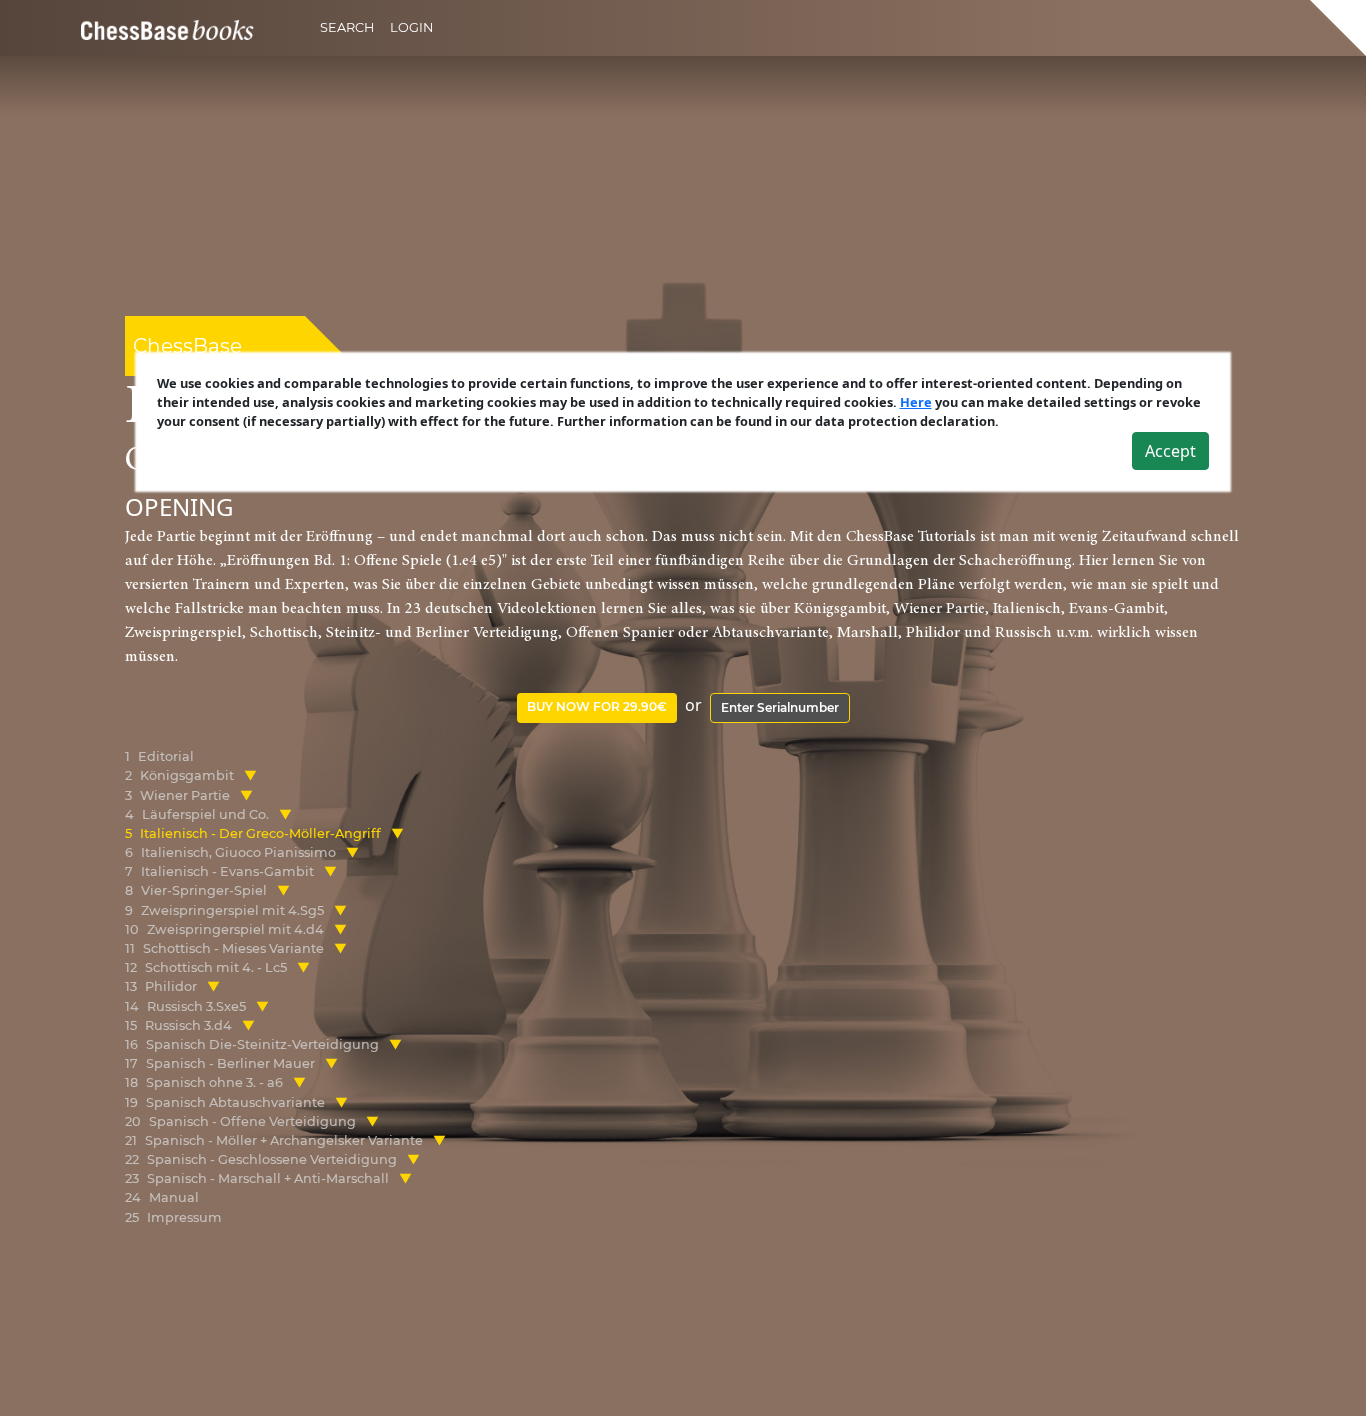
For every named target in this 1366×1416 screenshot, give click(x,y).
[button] (250, 775)
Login (411, 27)
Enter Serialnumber (780, 707)
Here (916, 402)
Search (347, 27)
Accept (1170, 451)
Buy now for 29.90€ (597, 706)
